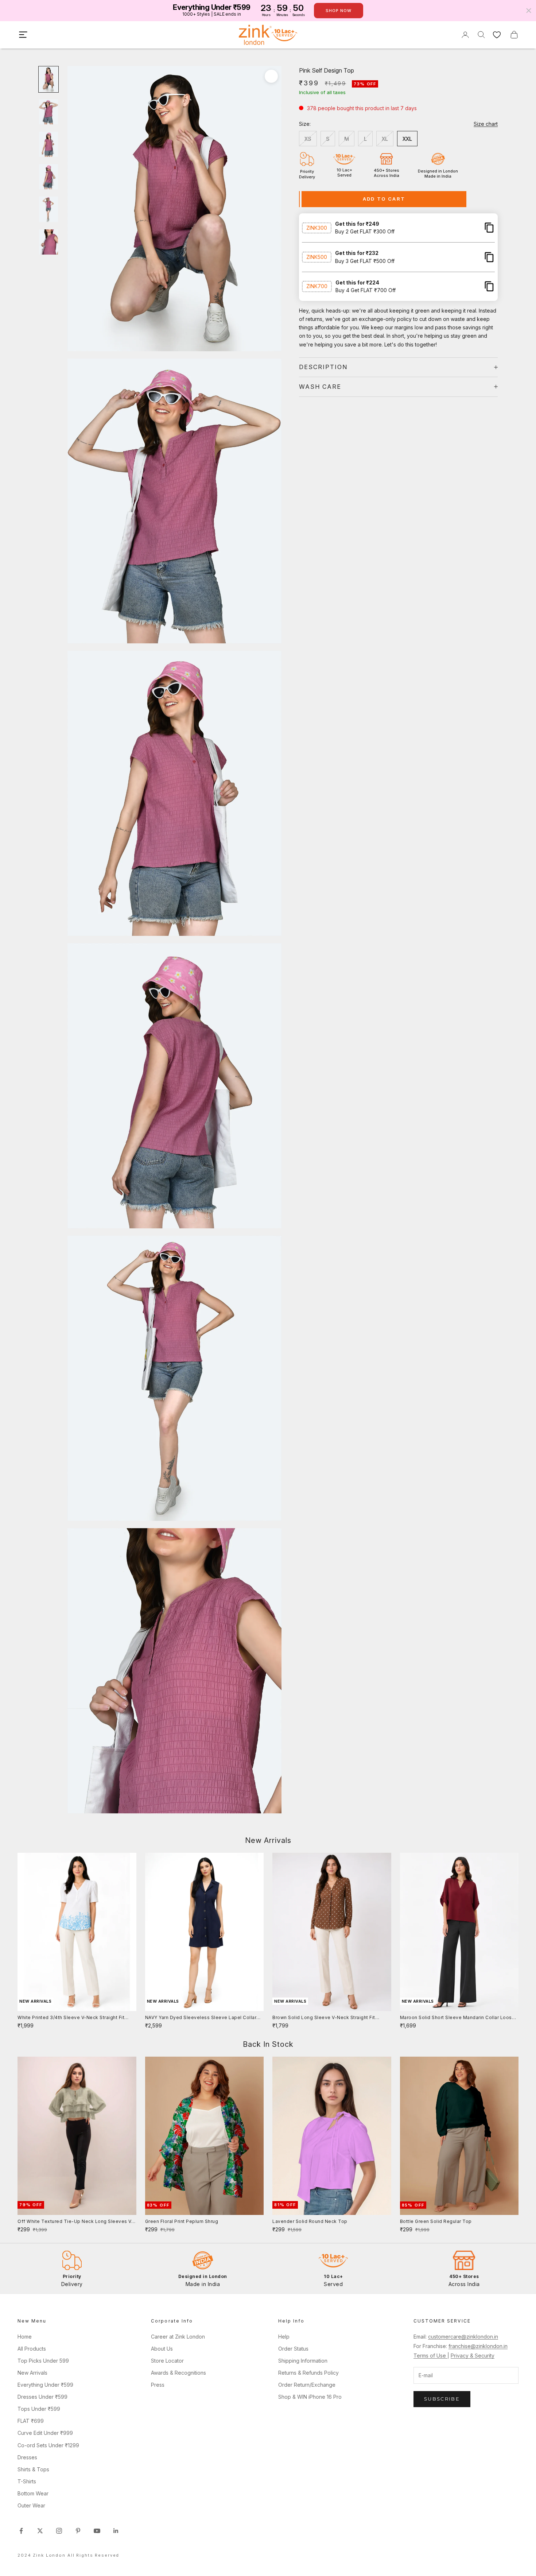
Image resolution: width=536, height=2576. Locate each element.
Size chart (486, 124)
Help (284, 2337)
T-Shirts (27, 2481)
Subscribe (442, 2399)
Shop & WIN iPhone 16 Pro (310, 2397)
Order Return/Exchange (307, 2385)
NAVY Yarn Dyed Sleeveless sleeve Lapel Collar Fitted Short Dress (201, 2018)
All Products (32, 2349)
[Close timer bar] (529, 11)
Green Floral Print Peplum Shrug (182, 2221)
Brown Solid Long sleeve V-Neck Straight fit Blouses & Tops (324, 2018)
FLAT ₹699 (31, 2421)
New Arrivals (32, 2373)
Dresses (27, 2457)
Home (25, 2337)
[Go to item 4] (48, 177)
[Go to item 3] (48, 144)
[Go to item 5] (48, 209)
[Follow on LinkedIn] (116, 2531)
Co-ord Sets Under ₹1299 (48, 2445)
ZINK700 (317, 286)
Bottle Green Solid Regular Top (436, 2221)
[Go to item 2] (48, 112)
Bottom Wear (33, 2493)
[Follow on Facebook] (21, 2531)
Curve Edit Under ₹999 (45, 2433)
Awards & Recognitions (178, 2373)
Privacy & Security (473, 2356)
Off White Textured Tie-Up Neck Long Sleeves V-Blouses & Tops (75, 2222)
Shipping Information (303, 2361)
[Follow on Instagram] (59, 2531)
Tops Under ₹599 (39, 2409)
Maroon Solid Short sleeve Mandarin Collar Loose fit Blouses (458, 2018)
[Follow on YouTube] (97, 2531)
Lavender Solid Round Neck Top (310, 2221)
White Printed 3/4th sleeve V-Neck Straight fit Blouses (71, 2018)
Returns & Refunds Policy (308, 2373)
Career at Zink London (178, 2337)
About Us (162, 2349)
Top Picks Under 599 (43, 2361)
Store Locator (167, 2361)
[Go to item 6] (48, 242)
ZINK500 (317, 257)
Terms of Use (430, 2356)
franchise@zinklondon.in (478, 2346)
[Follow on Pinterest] (78, 2531)
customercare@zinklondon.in (463, 2337)
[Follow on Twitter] (40, 2531)
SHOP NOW (339, 11)
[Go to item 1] (48, 79)
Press (158, 2385)
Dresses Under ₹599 (42, 2397)
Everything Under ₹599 (45, 2385)
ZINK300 (317, 227)
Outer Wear (31, 2505)
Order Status (293, 2349)
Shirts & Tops (33, 2469)
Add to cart (384, 199)
